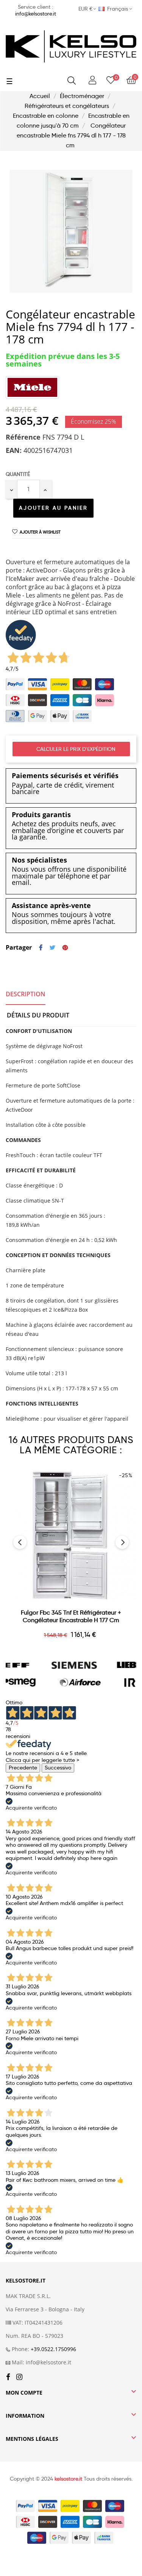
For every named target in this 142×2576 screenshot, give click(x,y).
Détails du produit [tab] (38, 1015)
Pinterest (65, 948)
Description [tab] (26, 994)
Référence (23, 437)
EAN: (14, 451)
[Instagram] (19, 2377)
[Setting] (92, 80)
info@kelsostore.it (36, 14)
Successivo (58, 1768)
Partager (41, 948)
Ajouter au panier (53, 508)
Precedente (23, 1768)
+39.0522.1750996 (53, 2349)
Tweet (52, 948)
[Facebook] (8, 2377)
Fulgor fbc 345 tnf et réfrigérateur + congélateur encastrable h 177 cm (71, 1616)
